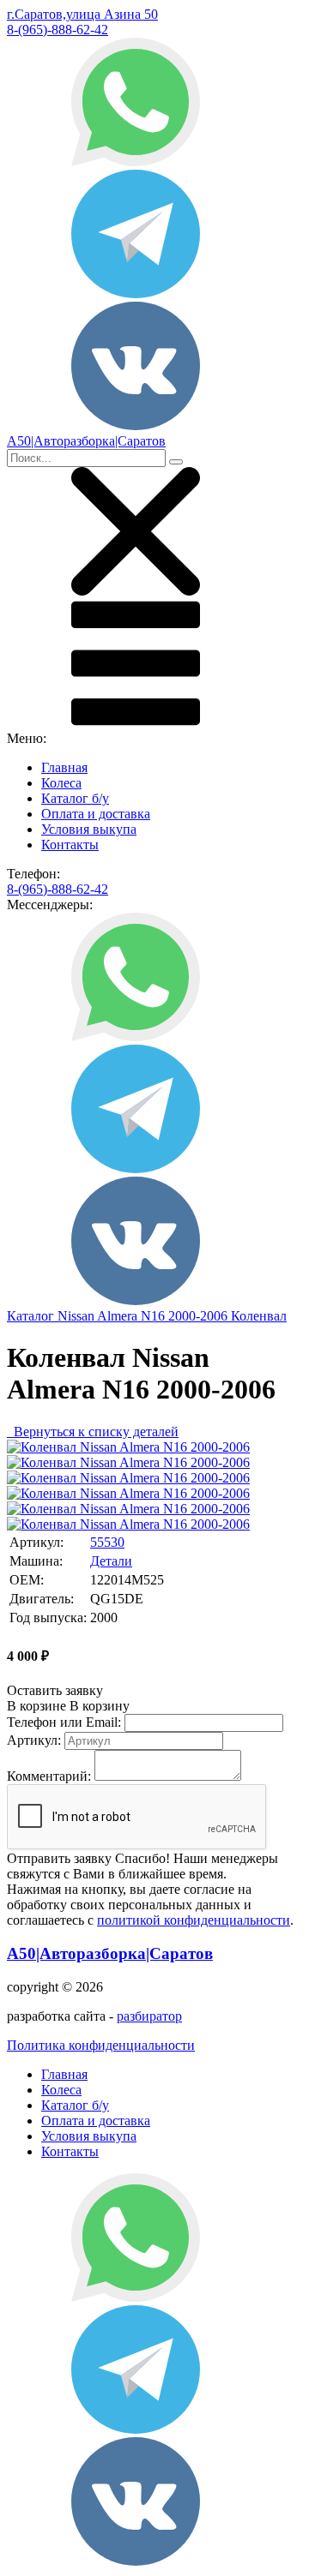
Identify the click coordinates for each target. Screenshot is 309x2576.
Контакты (70, 845)
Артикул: (34, 1740)
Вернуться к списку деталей (93, 1432)
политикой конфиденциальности (194, 1920)
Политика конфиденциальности (101, 2045)
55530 (107, 1542)
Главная (64, 767)
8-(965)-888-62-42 (58, 30)
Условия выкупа (89, 829)
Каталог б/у (75, 798)
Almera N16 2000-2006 (164, 1316)
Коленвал (259, 1316)
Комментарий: (49, 1776)
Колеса (61, 783)
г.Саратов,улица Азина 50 (82, 14)
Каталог (32, 1316)
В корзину (68, 1706)
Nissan (77, 1316)
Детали (111, 1561)
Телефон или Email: (64, 1722)
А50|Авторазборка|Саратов (110, 1953)
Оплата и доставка (96, 814)
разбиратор (149, 2016)
